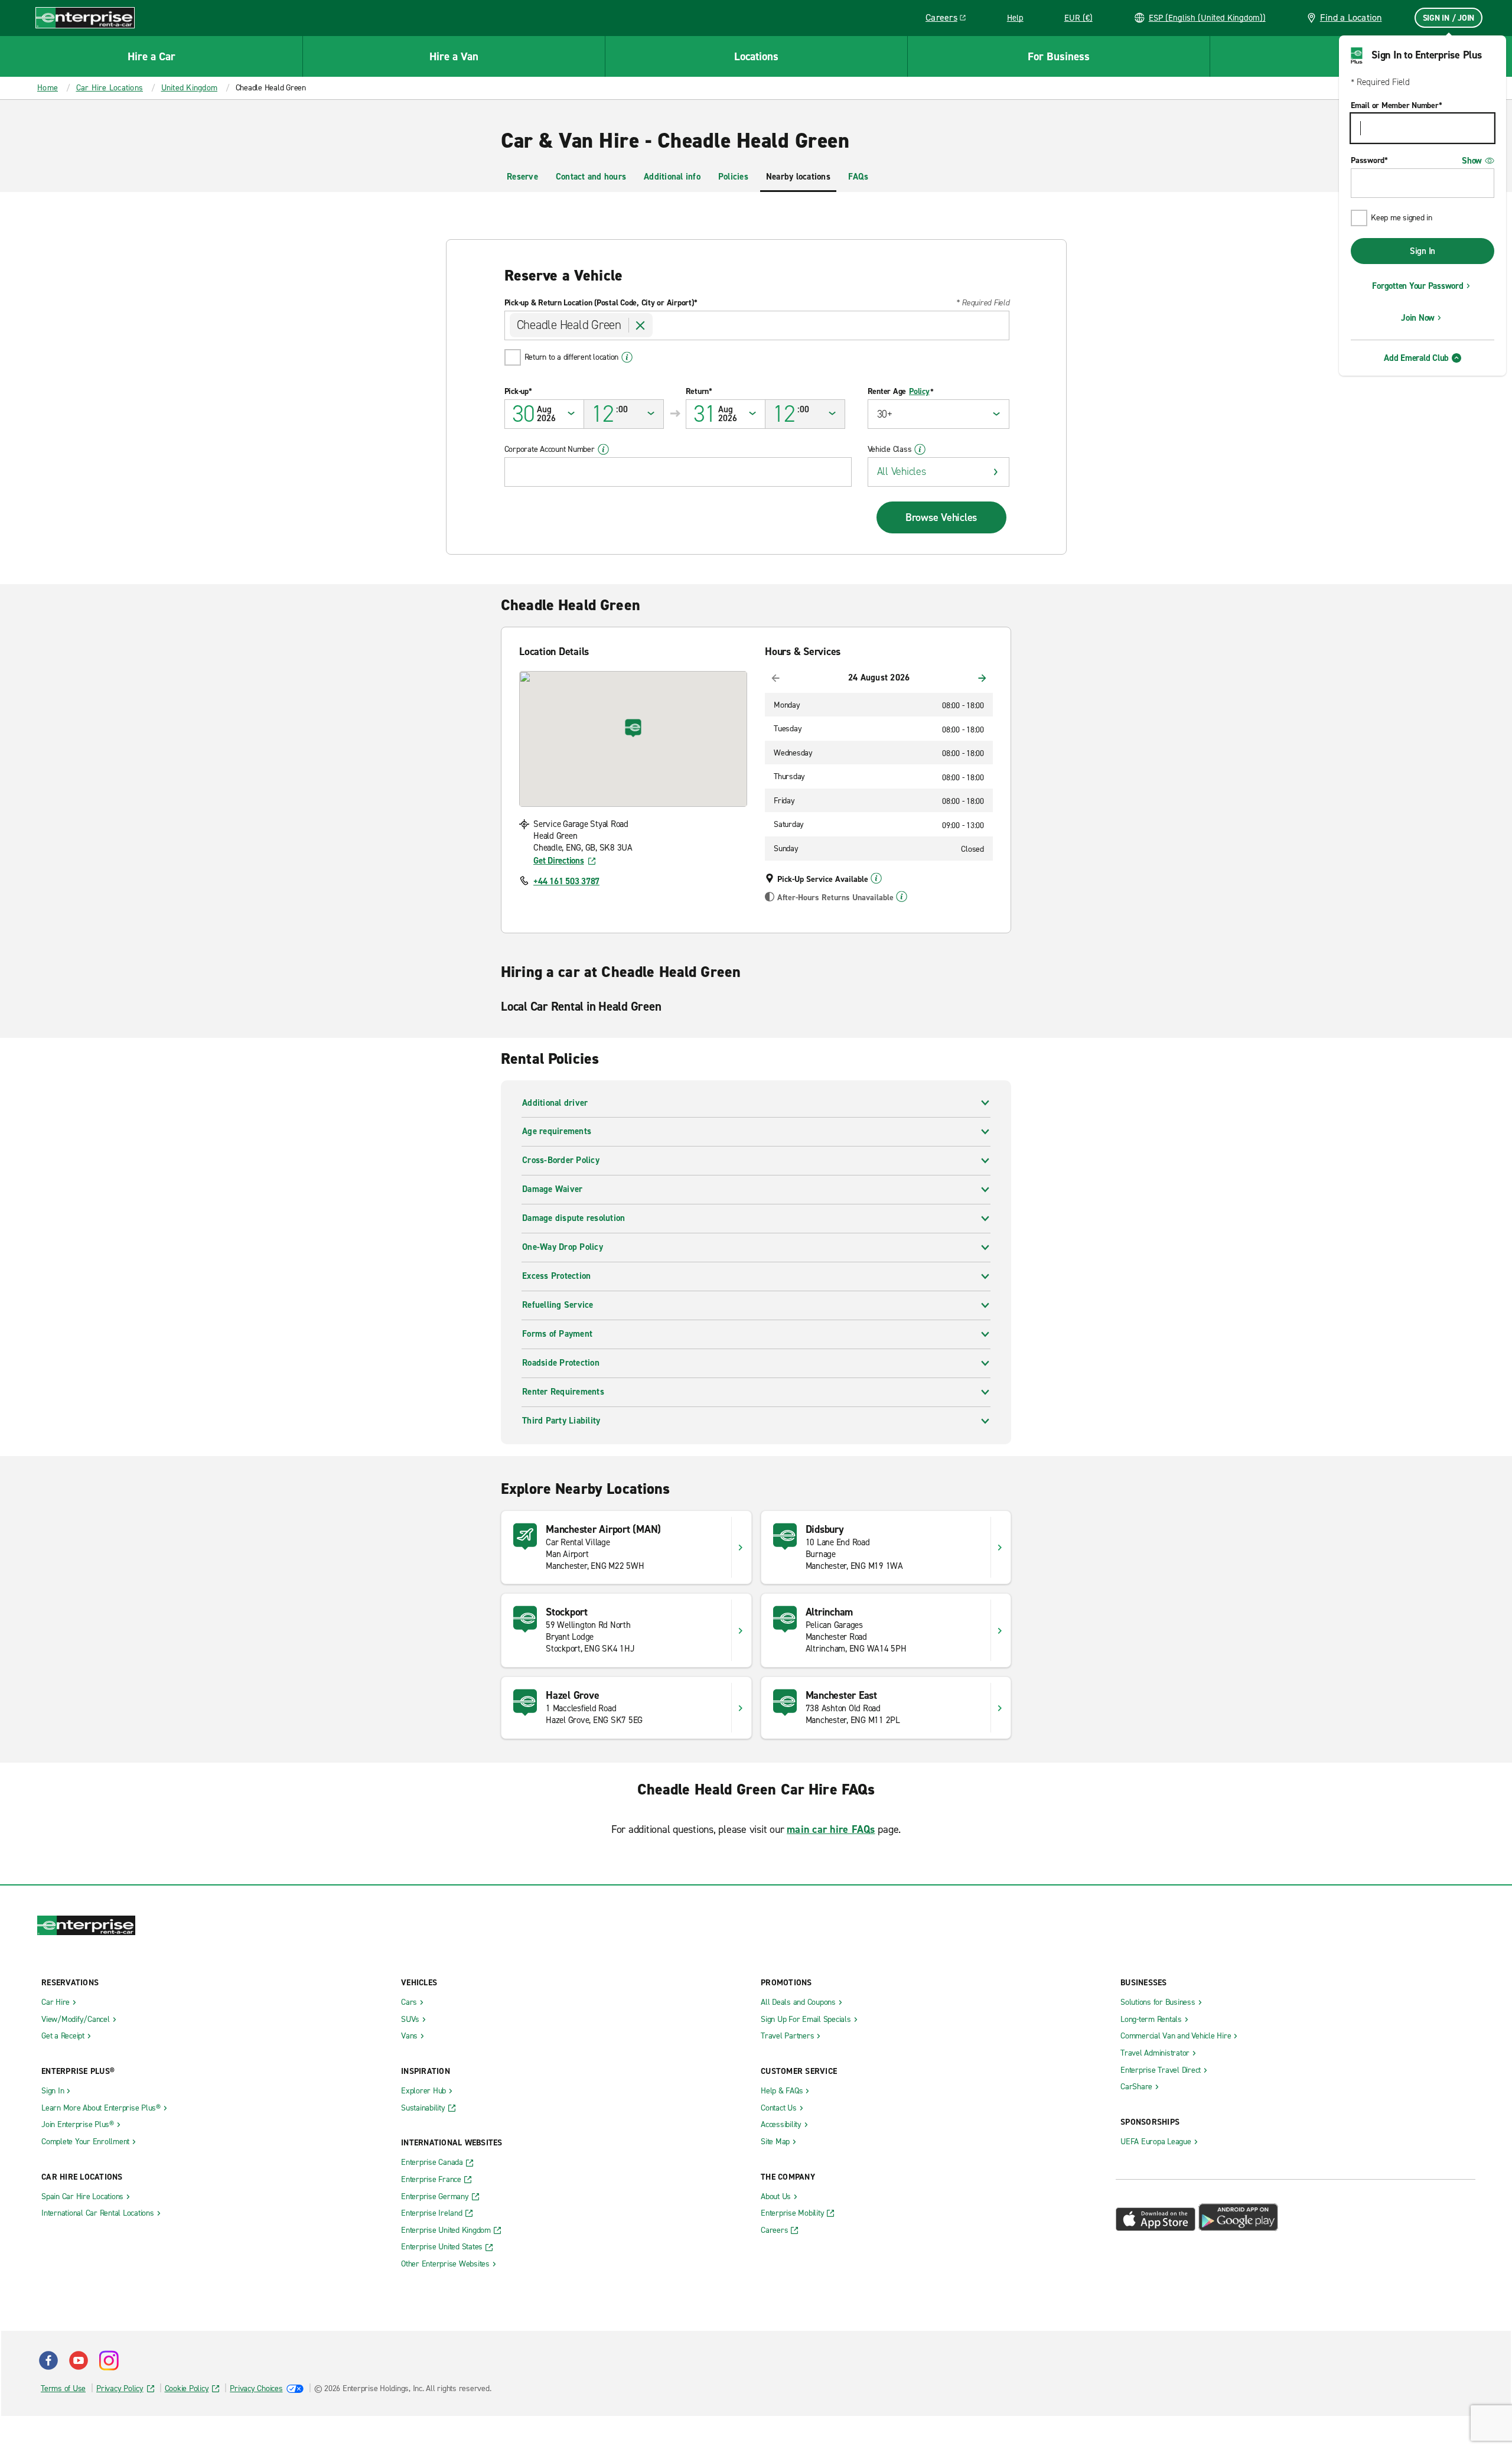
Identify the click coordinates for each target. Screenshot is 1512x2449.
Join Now (1418, 318)
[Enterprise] (85, 17)
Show (1472, 161)
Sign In (1423, 251)
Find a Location (1351, 17)
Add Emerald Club (1416, 358)
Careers (950, 19)
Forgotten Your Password (1417, 286)
